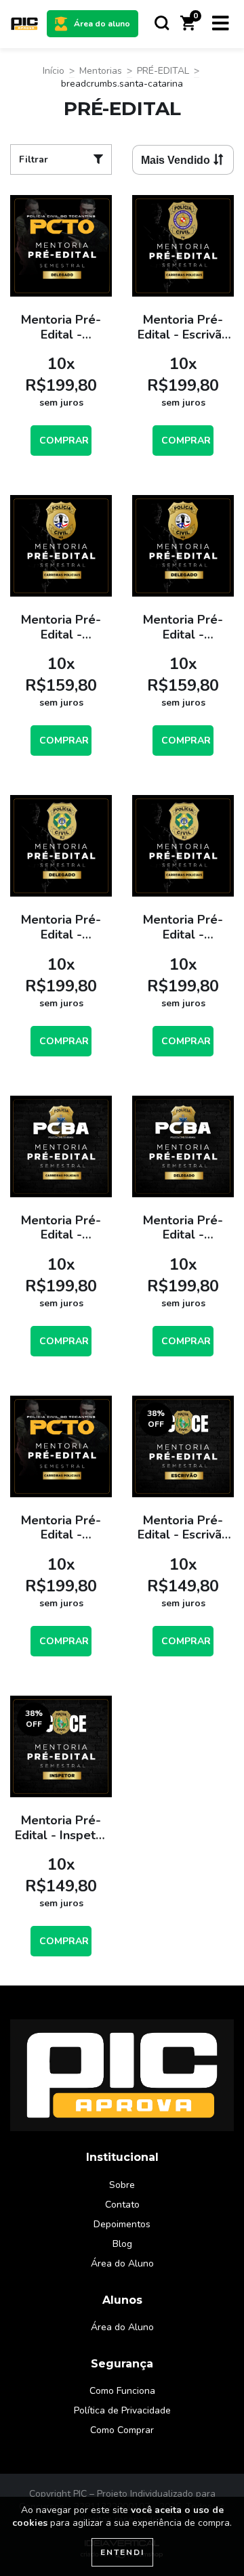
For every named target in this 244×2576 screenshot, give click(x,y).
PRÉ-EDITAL (163, 71)
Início (54, 71)
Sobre (122, 2185)
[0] (188, 27)
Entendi (122, 2552)
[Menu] (221, 24)
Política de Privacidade (122, 2410)
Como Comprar (122, 2430)
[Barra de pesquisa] (162, 24)
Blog (122, 2244)
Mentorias (101, 71)
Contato (122, 2205)
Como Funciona (122, 2391)
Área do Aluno (122, 2263)
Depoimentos (122, 2224)
